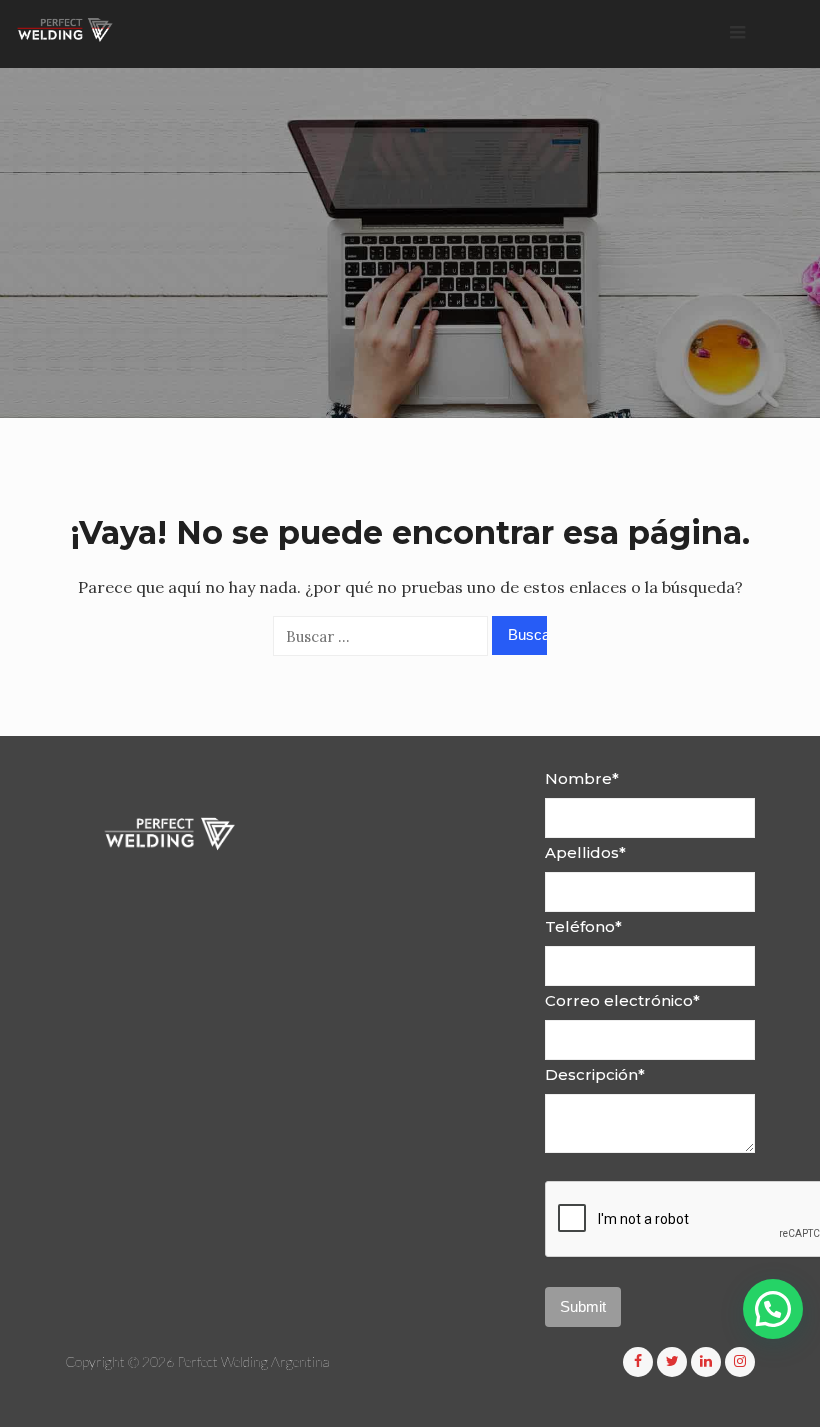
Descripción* (595, 1074)
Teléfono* (583, 926)
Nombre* (582, 778)
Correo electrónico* (622, 1000)
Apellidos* (585, 852)
